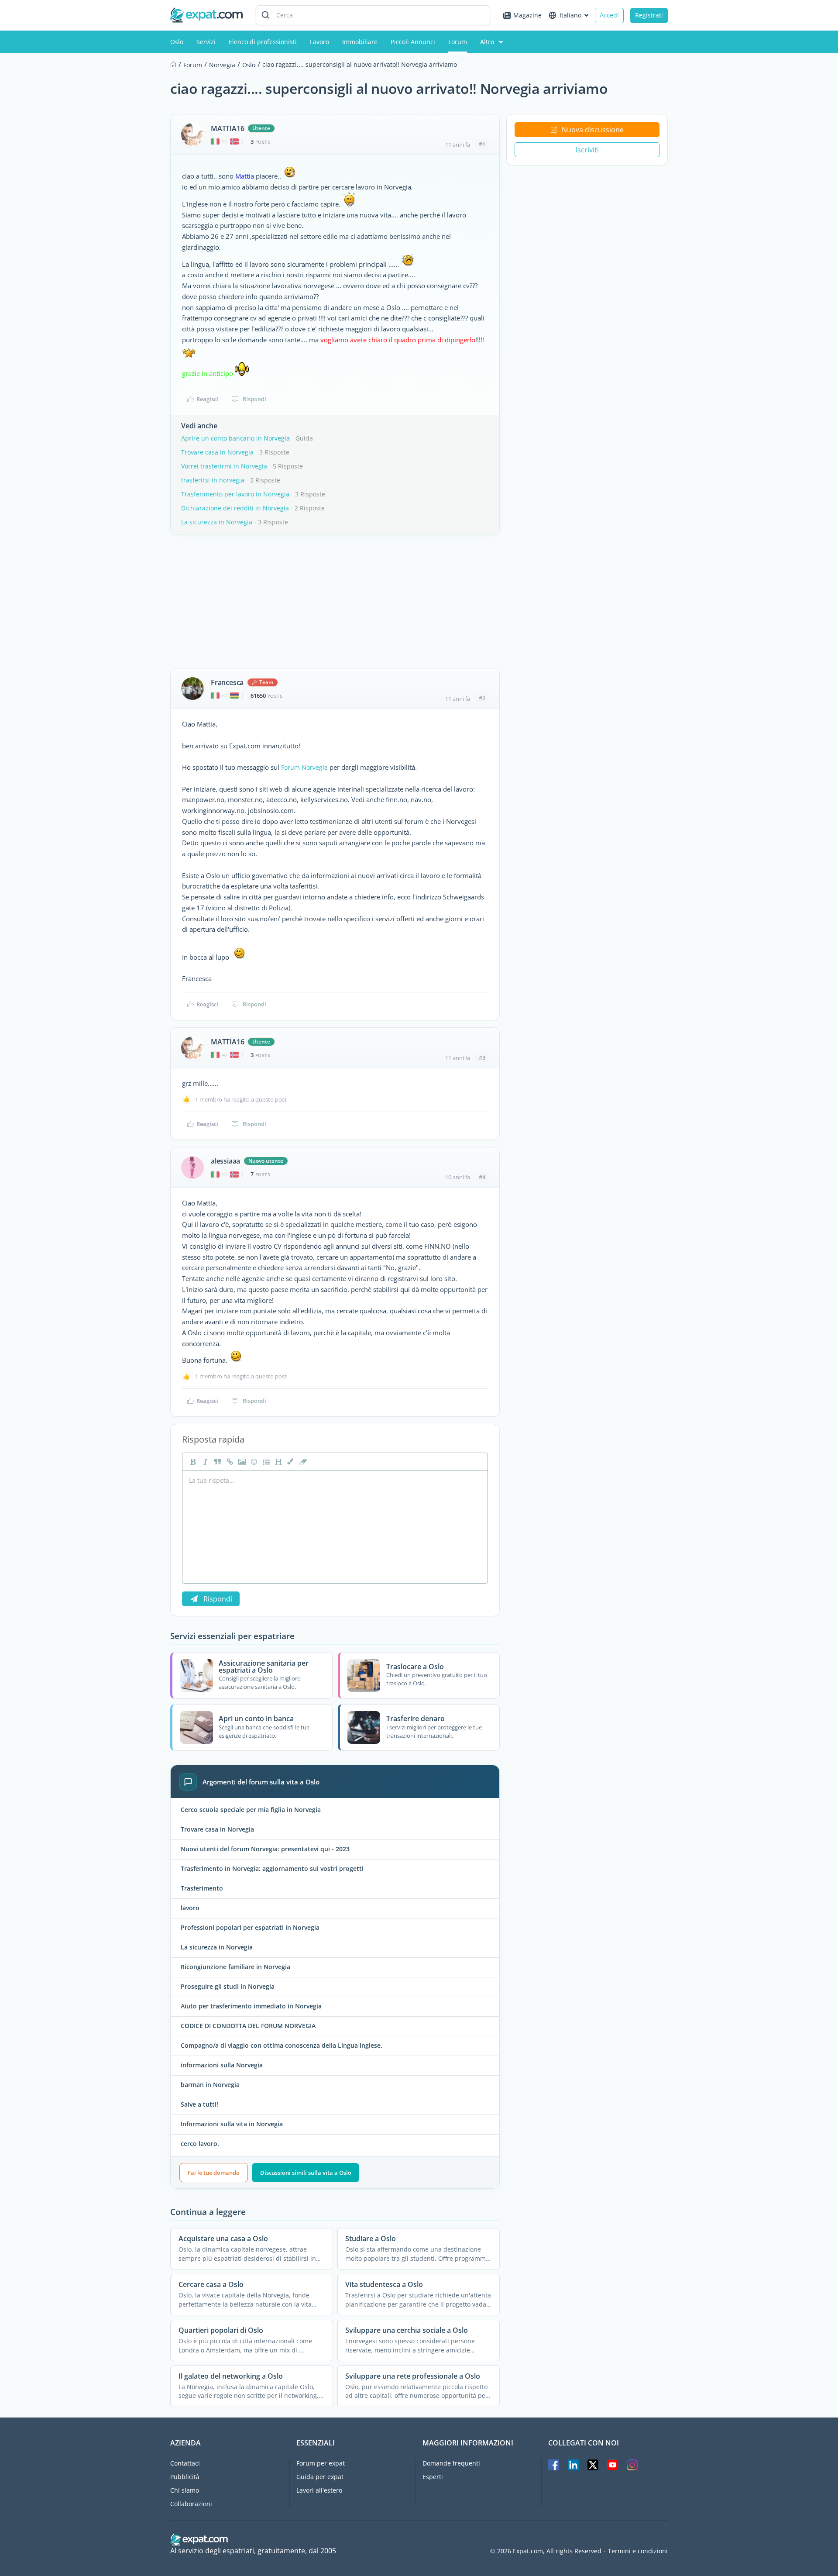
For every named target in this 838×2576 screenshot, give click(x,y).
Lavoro (319, 42)
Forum (458, 42)
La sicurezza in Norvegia (217, 522)
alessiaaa (225, 1161)
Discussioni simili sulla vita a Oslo (306, 2173)
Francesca (227, 682)
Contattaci (185, 2463)
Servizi (206, 42)
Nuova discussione (593, 130)
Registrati (649, 15)
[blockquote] (216, 1462)
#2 (482, 698)
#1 (482, 144)
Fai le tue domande (213, 2173)
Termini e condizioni (638, 2551)
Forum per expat (321, 2463)
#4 (482, 1177)
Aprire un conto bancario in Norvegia (235, 438)
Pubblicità (185, 2477)
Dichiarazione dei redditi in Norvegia (235, 508)
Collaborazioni (191, 2504)
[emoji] (253, 1462)
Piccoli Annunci (413, 42)
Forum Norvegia (304, 767)
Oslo (177, 42)
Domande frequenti (451, 2463)
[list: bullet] (265, 1462)
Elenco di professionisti (263, 42)
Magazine (527, 15)
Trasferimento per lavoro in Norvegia (235, 494)
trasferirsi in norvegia (213, 480)
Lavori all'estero (319, 2490)
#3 (482, 1057)
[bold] (192, 1462)
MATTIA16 (227, 128)
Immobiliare (360, 42)
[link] (229, 1462)
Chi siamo (185, 2490)
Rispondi (254, 399)
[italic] (204, 1462)
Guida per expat (320, 2477)
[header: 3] (278, 1462)
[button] (290, 1462)
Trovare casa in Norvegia (217, 452)
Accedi (609, 15)
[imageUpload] (241, 1462)
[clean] (302, 1462)
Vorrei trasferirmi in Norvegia (224, 466)
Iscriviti (587, 150)
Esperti (433, 2477)
